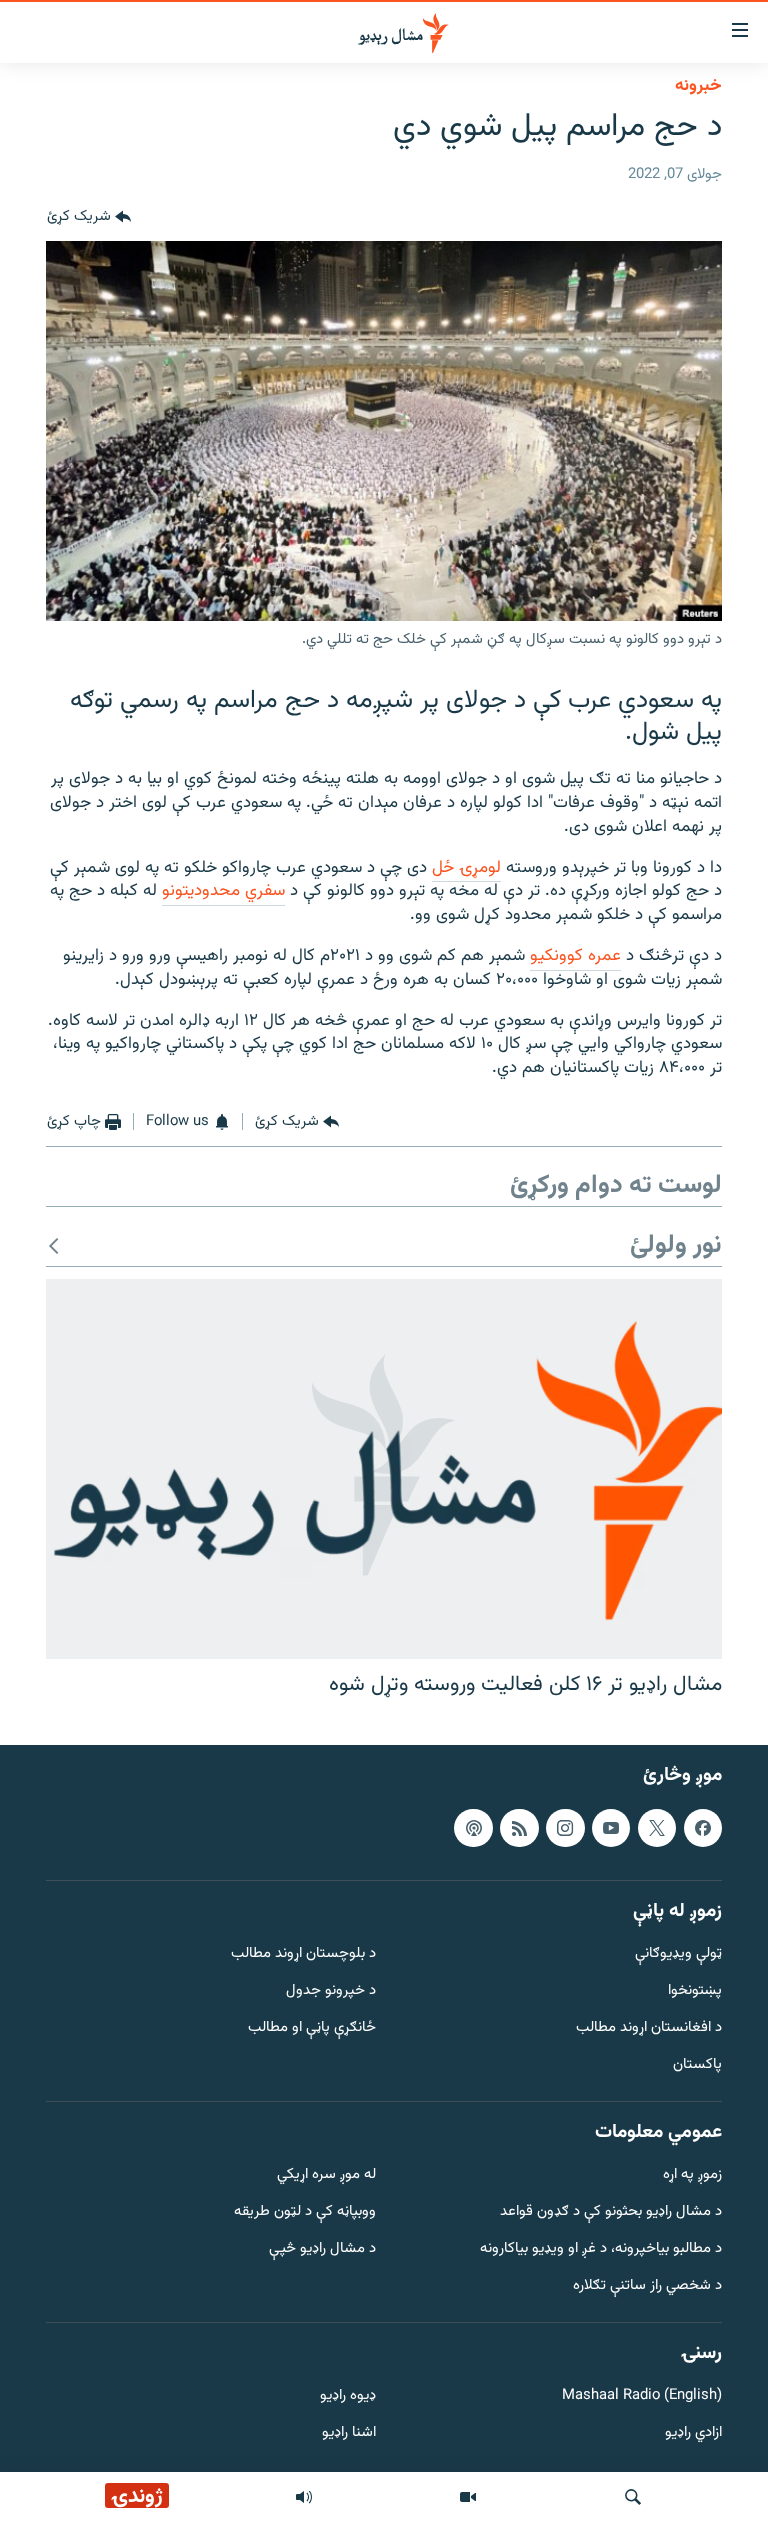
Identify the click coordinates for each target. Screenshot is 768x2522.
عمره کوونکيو (575, 956)
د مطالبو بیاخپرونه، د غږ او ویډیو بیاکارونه (601, 2249)
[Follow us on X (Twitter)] (657, 1827)
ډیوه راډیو (348, 2396)
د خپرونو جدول (331, 1991)
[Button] (89, 217)
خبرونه (698, 86)
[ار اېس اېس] (519, 1827)
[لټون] (633, 2497)
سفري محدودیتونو (223, 891)
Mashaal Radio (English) (642, 2396)
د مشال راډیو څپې (322, 2249)
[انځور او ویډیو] (468, 2497)
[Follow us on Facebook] (703, 1827)
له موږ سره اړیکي (326, 2175)
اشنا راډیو (349, 2433)
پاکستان (697, 2064)
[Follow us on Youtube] (611, 1827)
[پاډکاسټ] (473, 1827)
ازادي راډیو (693, 2433)
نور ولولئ (676, 1246)
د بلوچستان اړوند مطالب (303, 1954)
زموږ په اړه (692, 2175)
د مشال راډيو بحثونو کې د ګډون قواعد (611, 2212)
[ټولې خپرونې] (304, 2497)
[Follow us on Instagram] (565, 1827)
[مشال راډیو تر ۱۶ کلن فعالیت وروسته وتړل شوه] (384, 1469)
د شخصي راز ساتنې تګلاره (647, 2285)
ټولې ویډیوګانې (678, 1954)
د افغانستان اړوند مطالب (649, 2028)
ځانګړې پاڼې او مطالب (312, 2028)
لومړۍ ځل (466, 868)
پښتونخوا (695, 1991)
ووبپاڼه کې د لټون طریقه (305, 2212)
